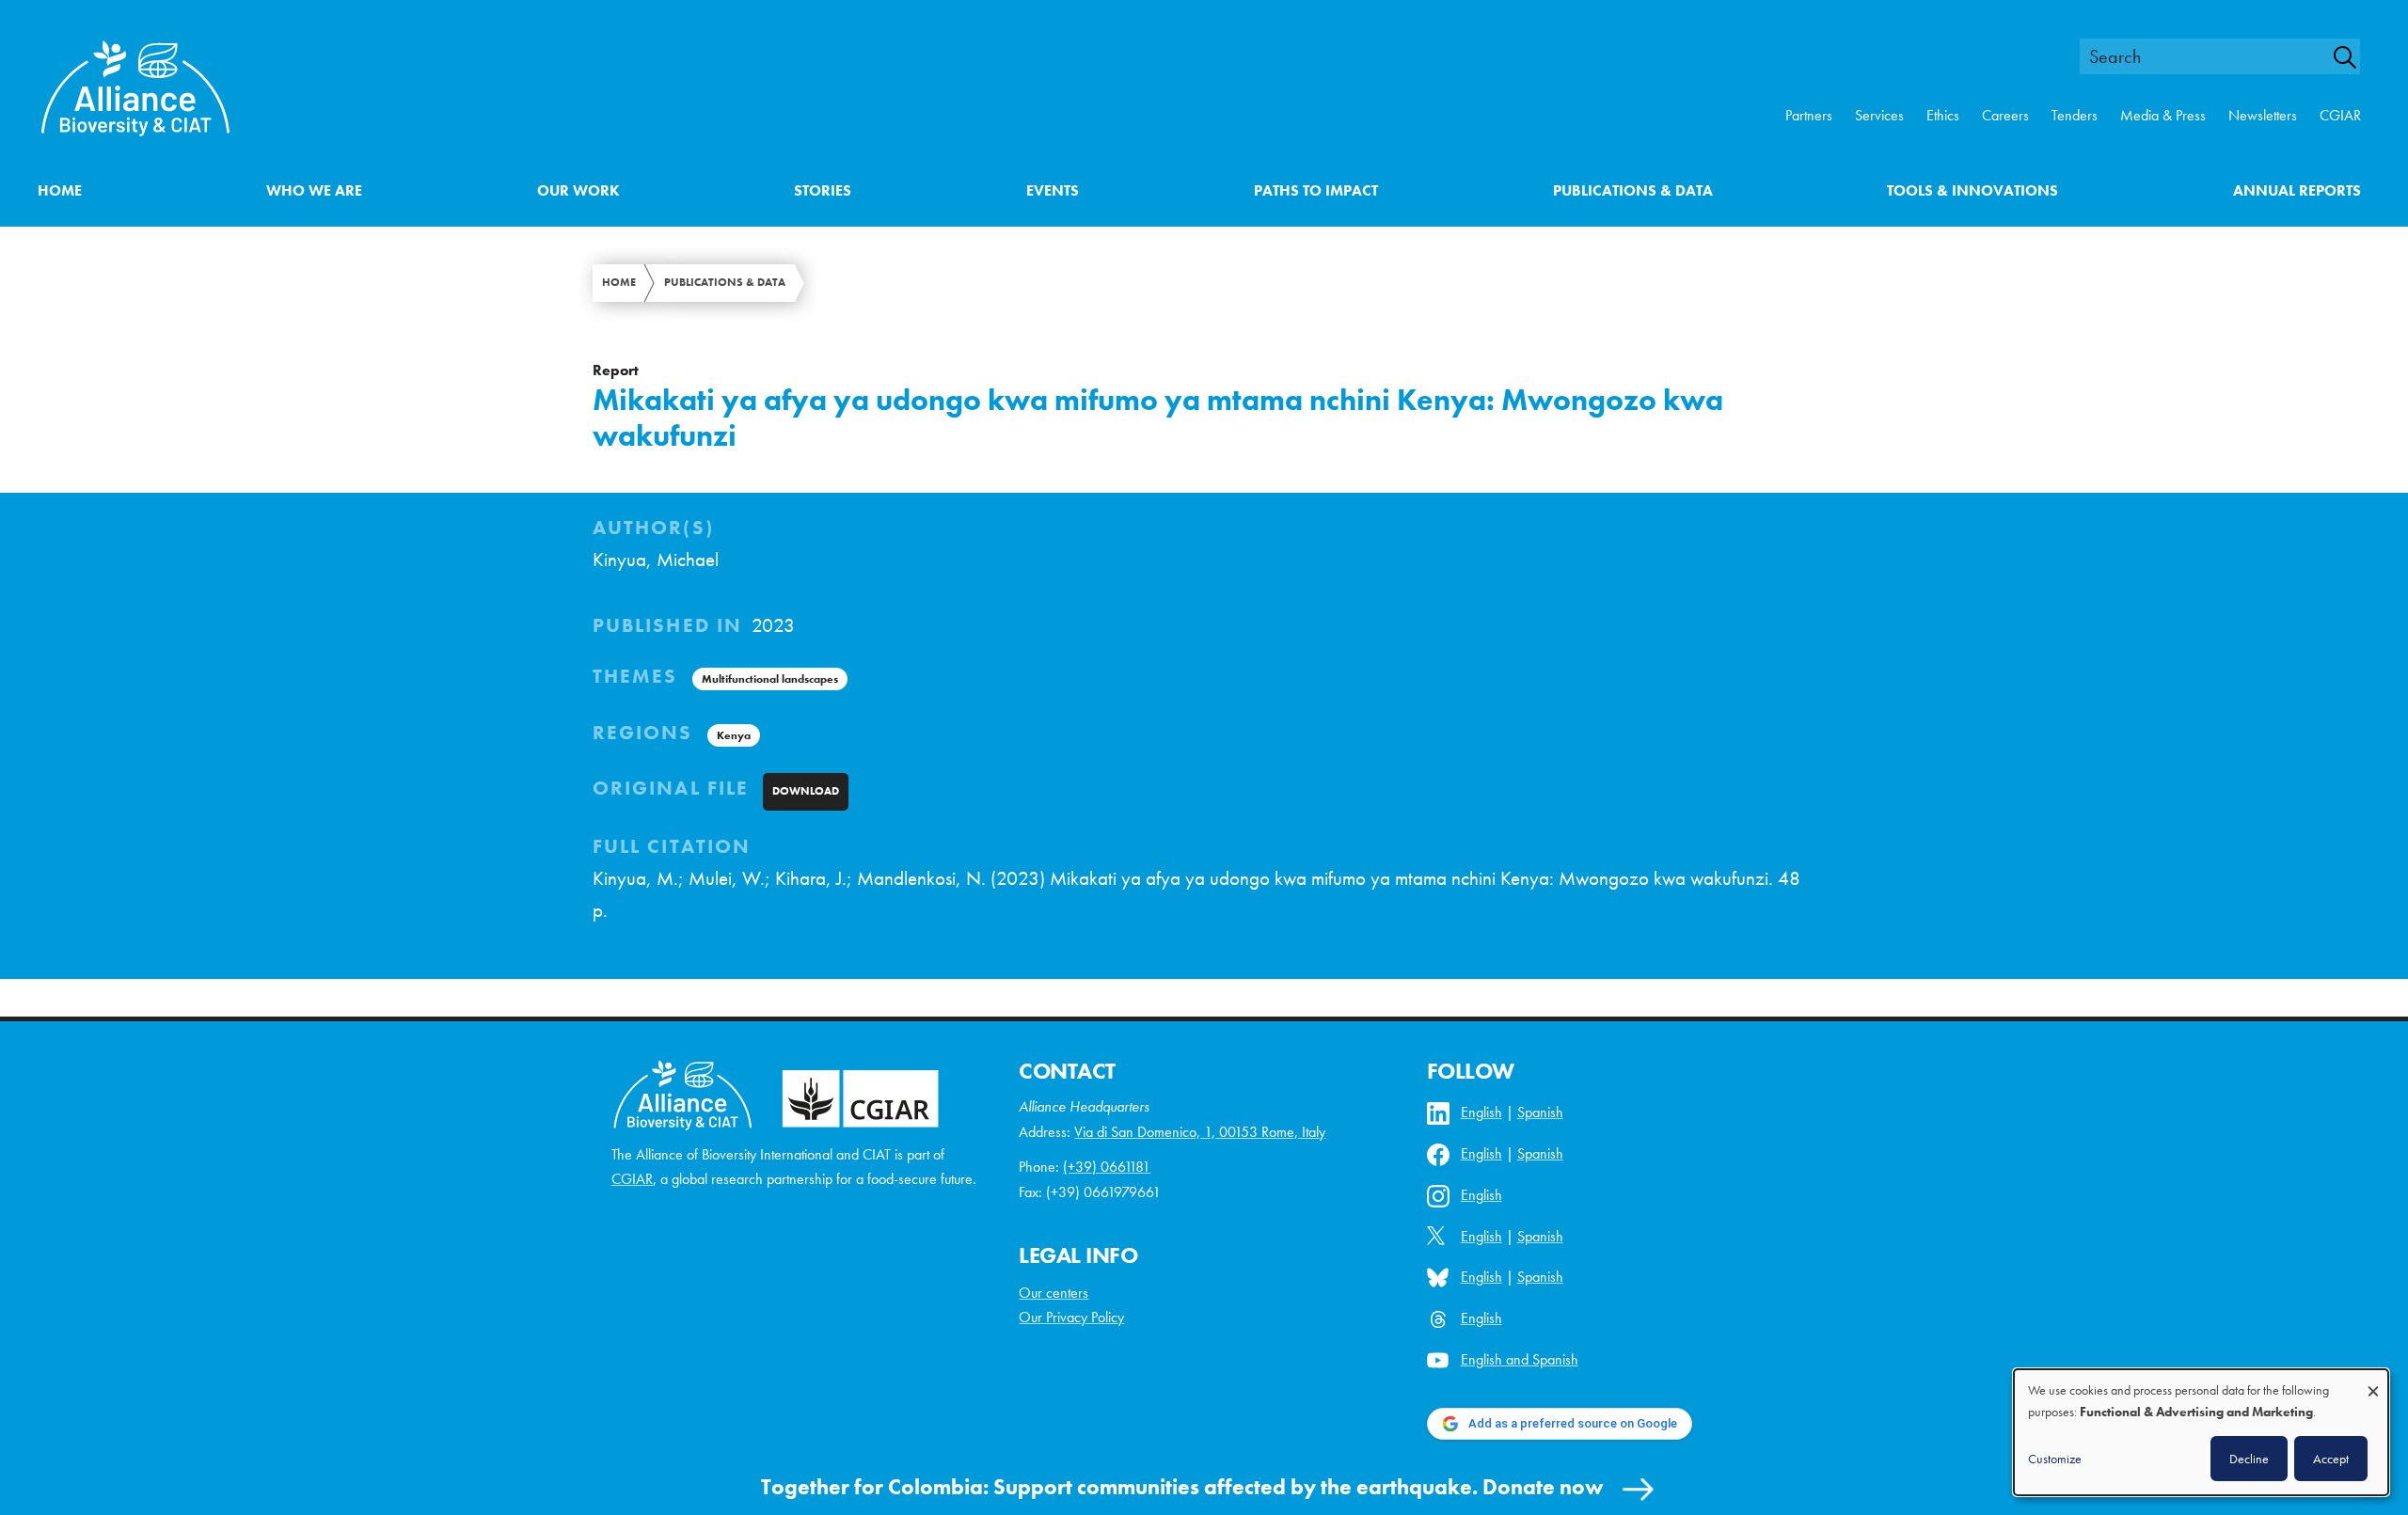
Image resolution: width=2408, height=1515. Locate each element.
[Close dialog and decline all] (2373, 1382)
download (806, 791)
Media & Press (2163, 115)
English (1481, 1112)
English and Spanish (1520, 1359)
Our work (578, 190)
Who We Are (314, 190)
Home (60, 190)
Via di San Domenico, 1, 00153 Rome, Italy (1200, 1132)
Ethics (1943, 115)
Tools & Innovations (1972, 190)
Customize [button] (2055, 1459)
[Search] (2355, 57)
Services (1879, 115)
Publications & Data (1633, 190)
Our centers (1053, 1293)
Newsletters (2263, 115)
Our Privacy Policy (1071, 1317)
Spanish (1540, 1112)
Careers (2005, 115)
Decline (2249, 1459)
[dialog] (2201, 1432)
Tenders (2075, 115)
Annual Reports (2297, 190)
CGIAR (2340, 115)
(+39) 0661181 (1107, 1167)
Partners (1809, 115)
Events (1053, 190)
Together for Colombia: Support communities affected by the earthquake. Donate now (1182, 1487)
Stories (823, 190)
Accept (2331, 1459)
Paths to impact (1316, 190)
